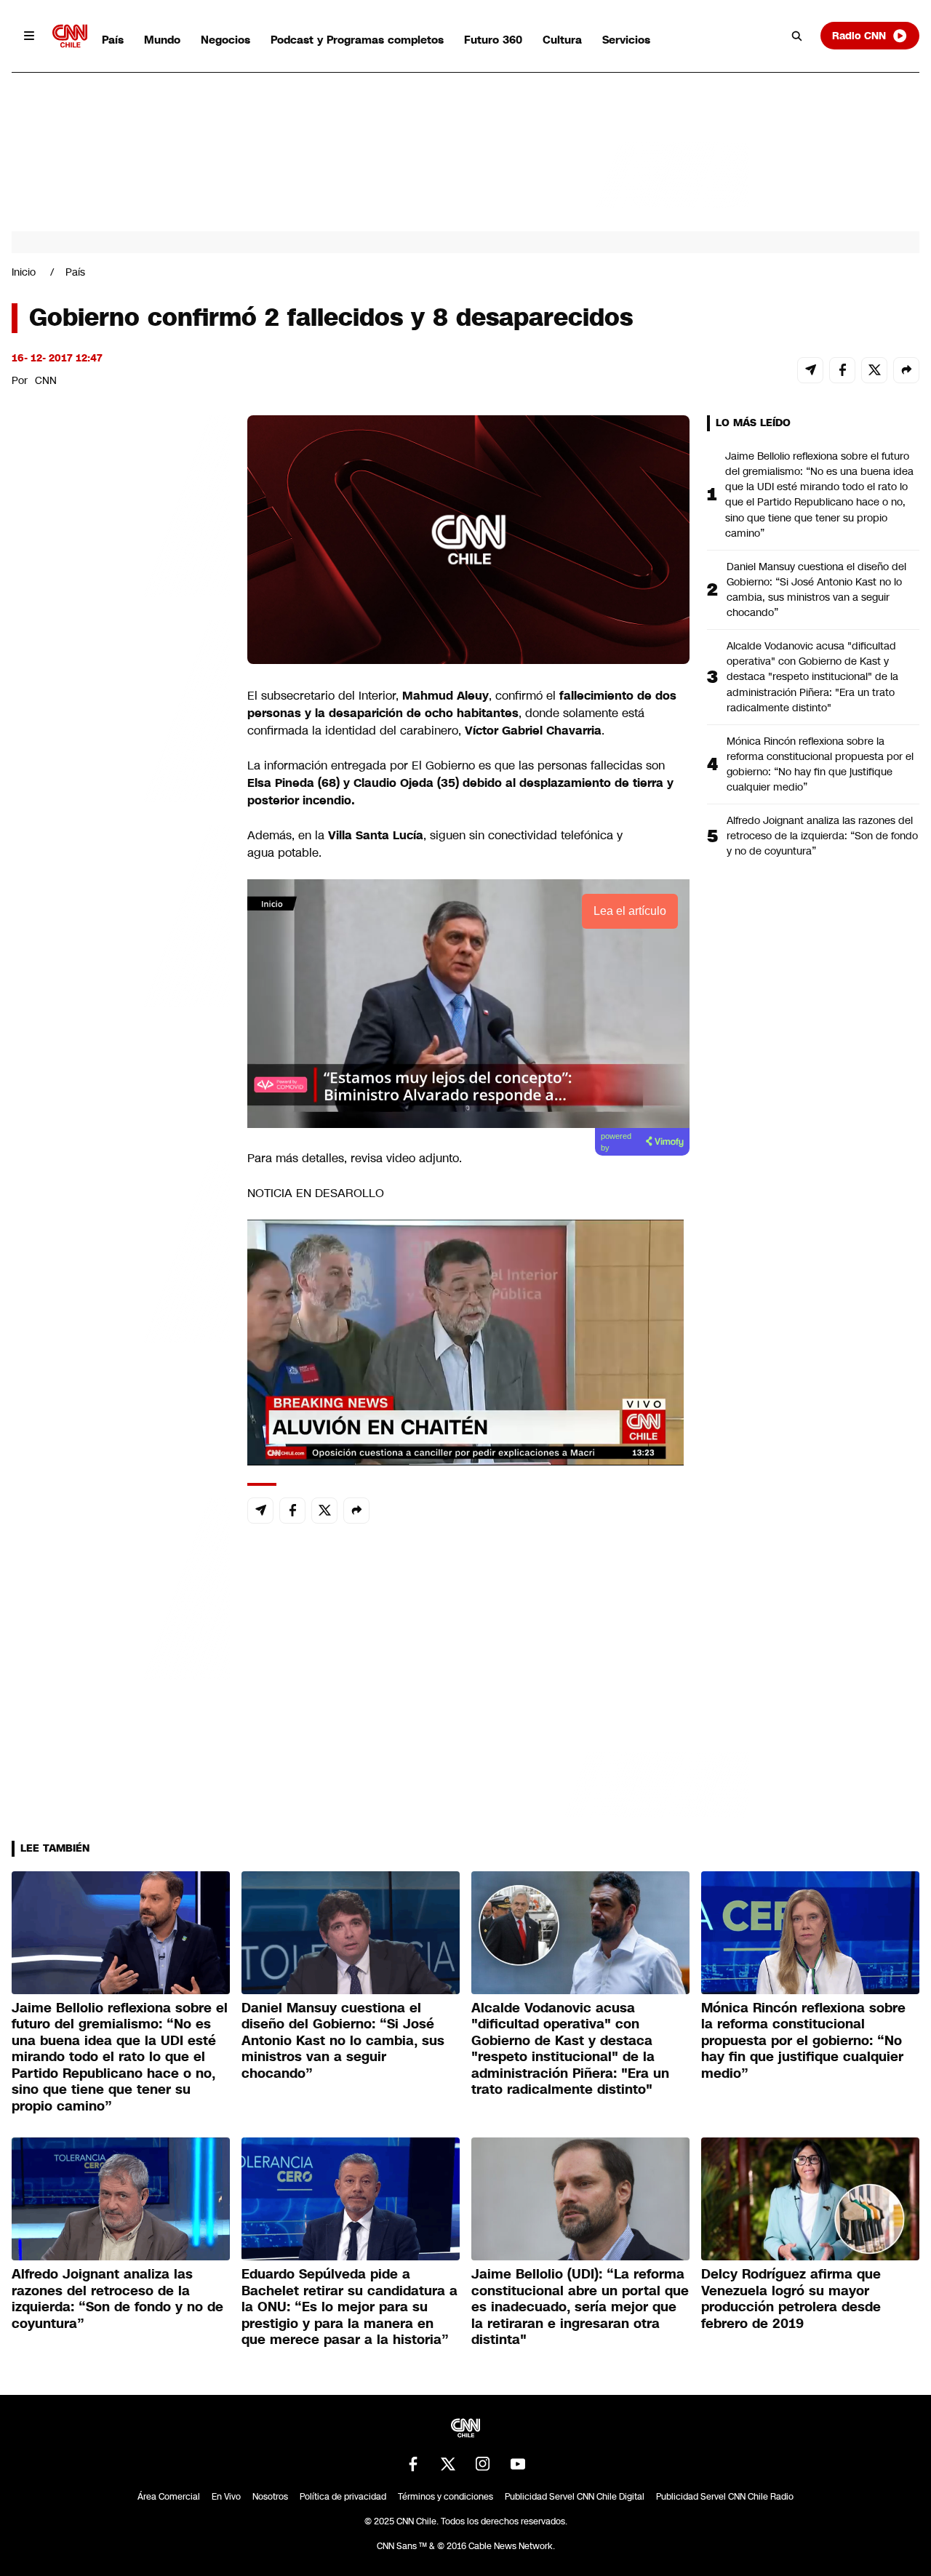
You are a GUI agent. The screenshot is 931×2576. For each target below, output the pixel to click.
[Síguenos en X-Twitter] (448, 2464)
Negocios (225, 40)
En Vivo (226, 2497)
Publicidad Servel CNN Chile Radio (725, 2497)
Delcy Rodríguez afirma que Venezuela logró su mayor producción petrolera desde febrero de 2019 (791, 2299)
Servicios (626, 40)
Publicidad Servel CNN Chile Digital (575, 2497)
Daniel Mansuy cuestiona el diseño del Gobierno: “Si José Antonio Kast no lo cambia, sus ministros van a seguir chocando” (816, 589)
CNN (46, 380)
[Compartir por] (906, 370)
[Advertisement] (121, 1249)
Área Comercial (169, 2497)
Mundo (162, 40)
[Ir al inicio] (70, 36)
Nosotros (270, 2497)
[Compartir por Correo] (810, 370)
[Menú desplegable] (29, 36)
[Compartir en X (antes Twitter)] (874, 370)
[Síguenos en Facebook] (413, 2464)
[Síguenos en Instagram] (483, 2464)
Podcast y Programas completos (357, 40)
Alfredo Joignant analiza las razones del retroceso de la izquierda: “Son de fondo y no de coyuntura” (822, 836)
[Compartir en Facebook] (842, 370)
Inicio (24, 272)
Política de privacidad (343, 2497)
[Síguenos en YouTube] (518, 2464)
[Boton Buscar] (797, 36)
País (113, 40)
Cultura (562, 40)
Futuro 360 (493, 40)
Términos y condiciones (445, 2497)
